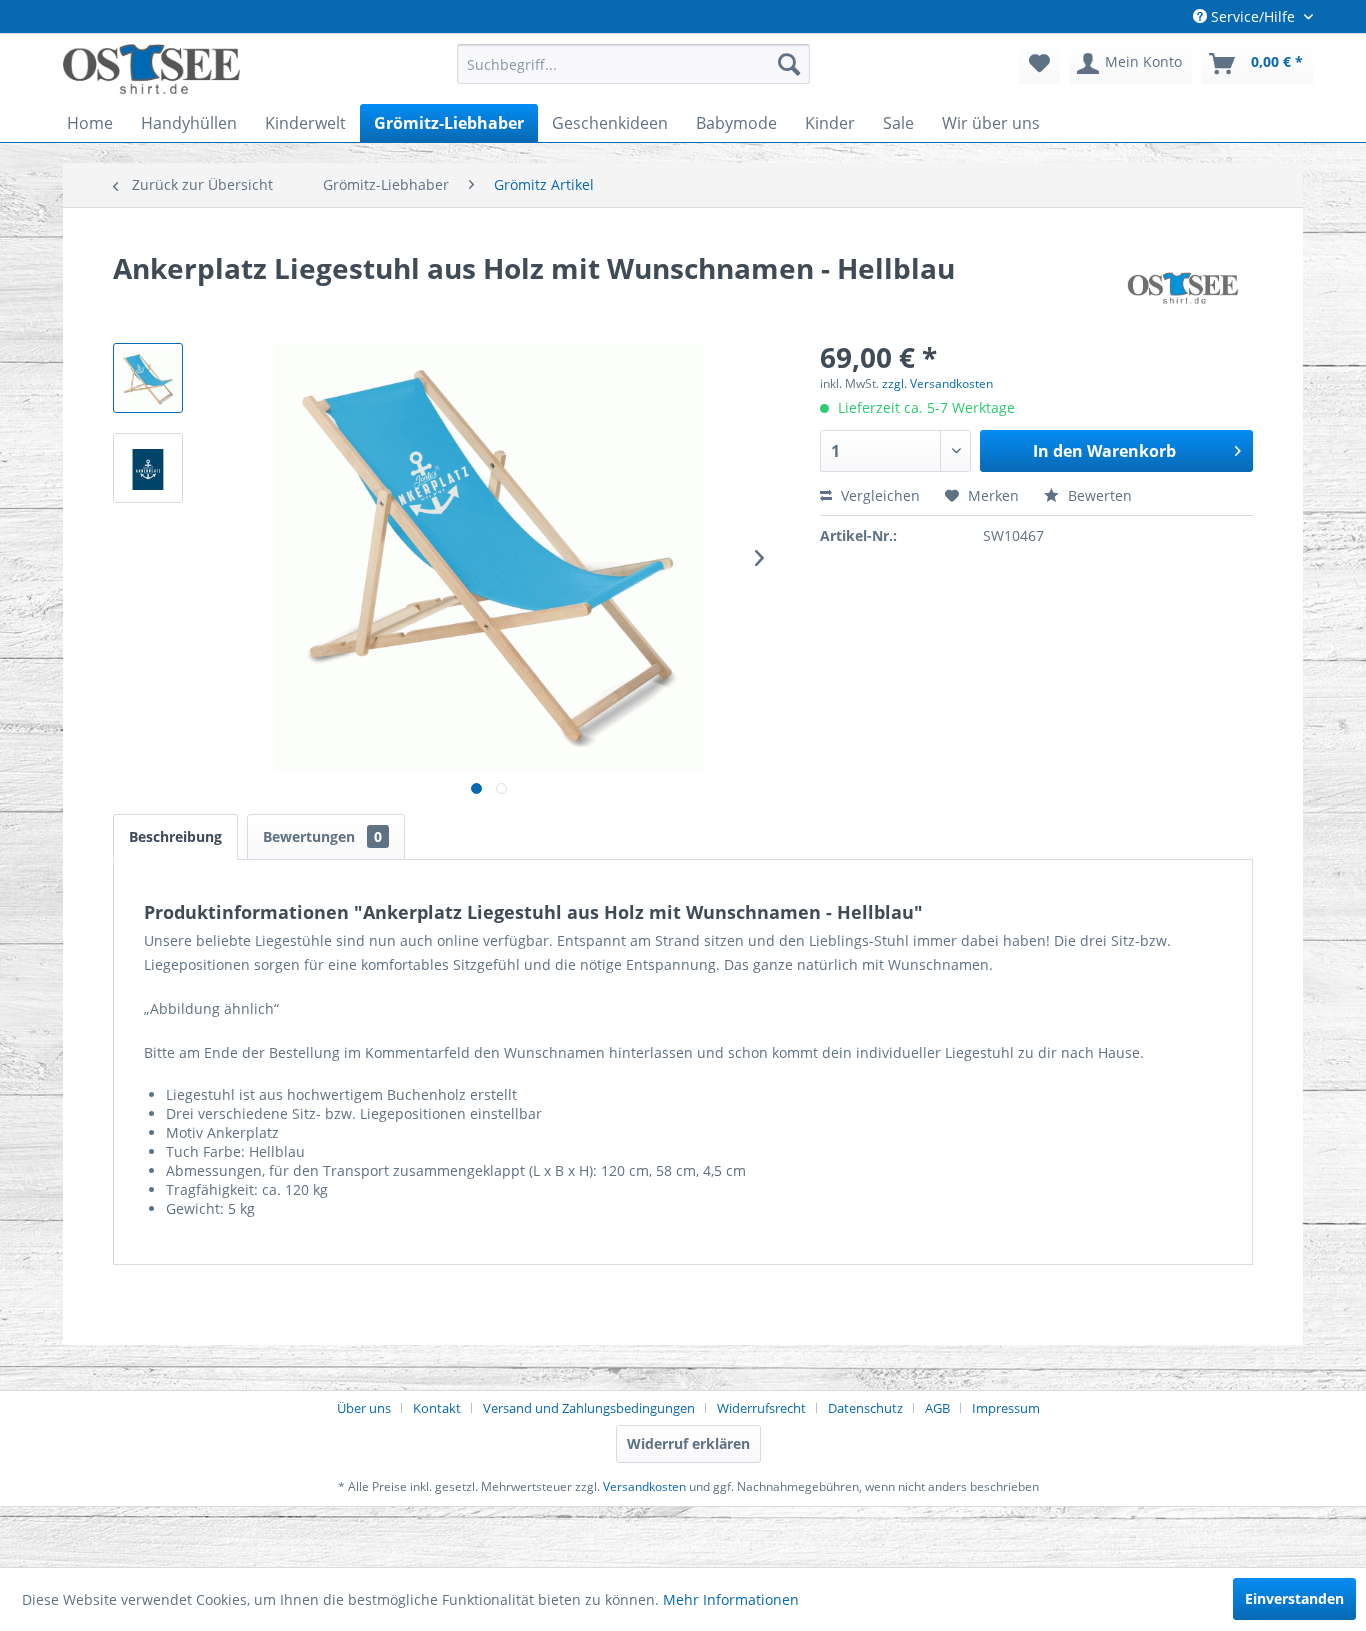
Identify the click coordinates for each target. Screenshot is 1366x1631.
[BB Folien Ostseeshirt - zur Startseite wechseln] (151, 69)
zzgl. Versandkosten (937, 383)
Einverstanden (1294, 1598)
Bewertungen (322, 836)
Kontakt (437, 1408)
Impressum (1006, 1408)
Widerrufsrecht (761, 1408)
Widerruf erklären (688, 1443)
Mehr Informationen (731, 1599)
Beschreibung (175, 836)
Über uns (364, 1408)
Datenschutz (865, 1408)
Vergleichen (878, 495)
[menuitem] (633, 64)
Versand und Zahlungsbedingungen (589, 1408)
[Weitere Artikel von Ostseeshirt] (1183, 288)
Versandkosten (644, 1486)
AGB (937, 1408)
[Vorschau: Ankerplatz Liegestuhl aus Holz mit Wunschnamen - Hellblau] (148, 378)
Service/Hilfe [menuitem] (1253, 16)
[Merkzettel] (1039, 64)
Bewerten (1098, 495)
